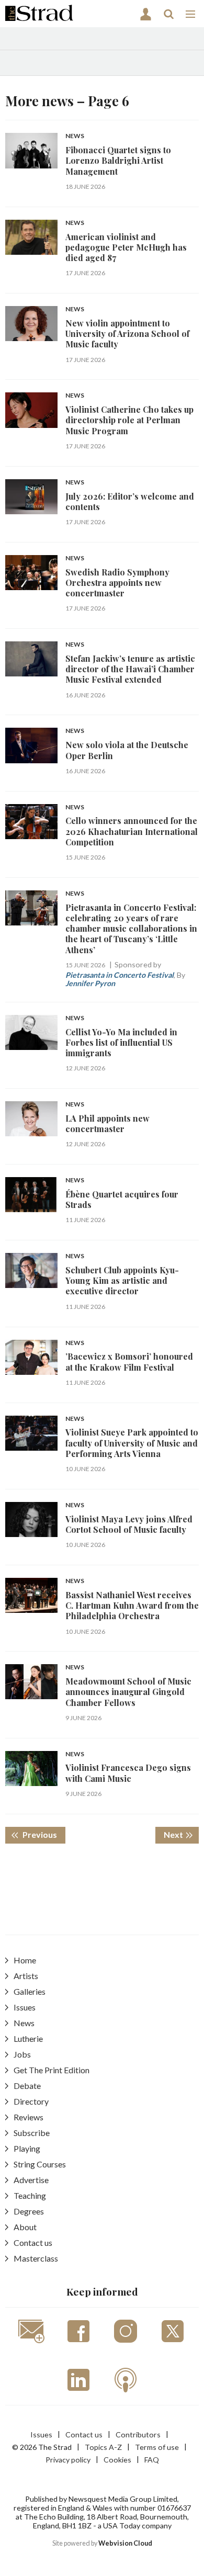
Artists (26, 1976)
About (25, 2227)
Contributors (138, 2434)
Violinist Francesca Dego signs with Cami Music (128, 1773)
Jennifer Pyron (90, 983)
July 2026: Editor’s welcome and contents (130, 501)
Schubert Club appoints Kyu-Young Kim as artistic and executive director (122, 1281)
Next (181, 1834)
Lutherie (28, 2038)
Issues (25, 2007)
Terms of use (157, 2447)
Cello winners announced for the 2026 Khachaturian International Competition (132, 831)
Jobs (22, 2054)
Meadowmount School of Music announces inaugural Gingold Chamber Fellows (128, 1692)
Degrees (29, 2211)
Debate (27, 2086)
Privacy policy (68, 2460)
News (75, 136)
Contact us (33, 2242)
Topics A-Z (103, 2447)
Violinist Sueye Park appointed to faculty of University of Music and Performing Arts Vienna (132, 1443)
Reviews (29, 2117)
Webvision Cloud (125, 2543)
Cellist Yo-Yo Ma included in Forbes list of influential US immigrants (121, 1043)
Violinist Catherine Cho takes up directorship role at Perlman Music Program (129, 420)
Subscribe (32, 2133)
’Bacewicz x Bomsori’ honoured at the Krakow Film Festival (129, 1362)
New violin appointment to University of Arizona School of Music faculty (127, 334)
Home (25, 1960)
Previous (43, 1834)
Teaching (30, 2195)
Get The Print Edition (52, 2070)
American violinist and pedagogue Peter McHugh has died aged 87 (126, 247)
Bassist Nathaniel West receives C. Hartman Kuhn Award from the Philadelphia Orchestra (132, 1606)
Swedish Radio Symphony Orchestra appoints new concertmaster (117, 583)
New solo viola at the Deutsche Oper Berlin (127, 750)
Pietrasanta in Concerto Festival (120, 975)
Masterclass (36, 2258)
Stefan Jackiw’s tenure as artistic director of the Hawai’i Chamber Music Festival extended (130, 669)
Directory (31, 2101)
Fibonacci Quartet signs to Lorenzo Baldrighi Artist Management (118, 161)
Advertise (31, 2180)
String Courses (40, 2164)
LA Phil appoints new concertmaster (107, 1123)
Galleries (30, 1991)
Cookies (117, 2460)
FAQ (152, 2460)
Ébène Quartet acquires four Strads (122, 1199)
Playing (27, 2148)
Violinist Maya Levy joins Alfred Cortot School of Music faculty (129, 1524)
